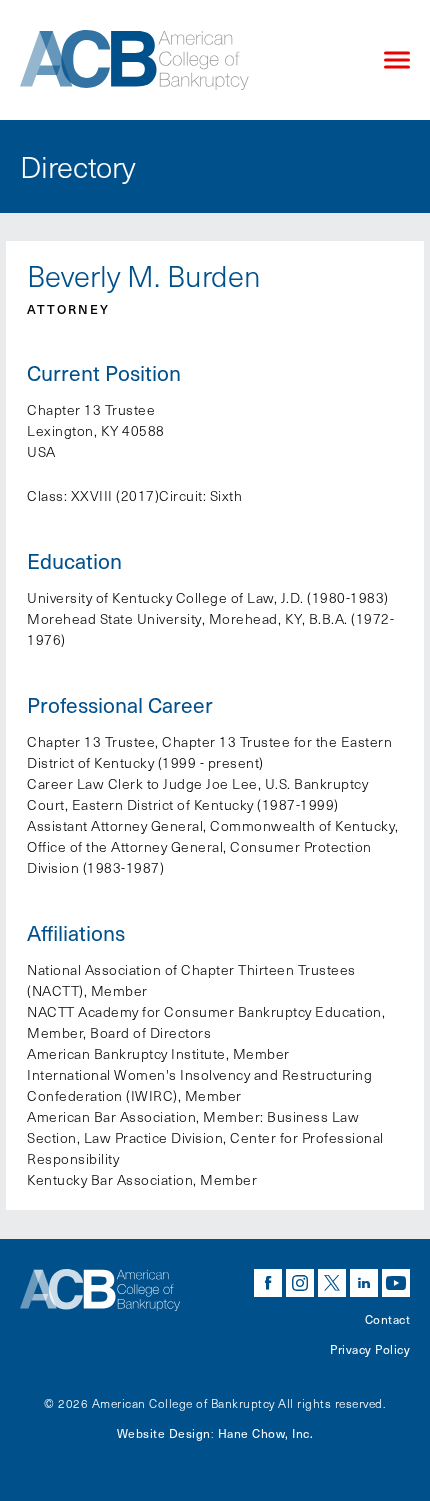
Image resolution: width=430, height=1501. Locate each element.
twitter (332, 1283)
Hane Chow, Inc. (266, 1433)
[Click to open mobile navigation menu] (397, 60)
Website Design (164, 1433)
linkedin (364, 1283)
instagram (300, 1283)
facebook (268, 1283)
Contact (388, 1319)
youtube (396, 1283)
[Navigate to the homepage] (185, 60)
